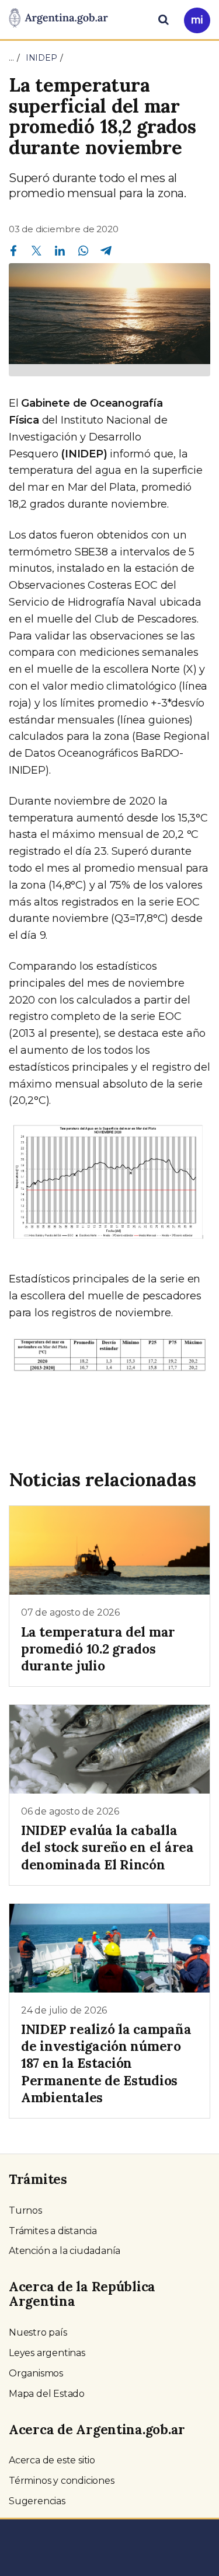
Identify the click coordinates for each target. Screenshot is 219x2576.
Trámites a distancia (53, 2231)
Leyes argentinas (47, 2353)
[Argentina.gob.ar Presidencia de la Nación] (58, 19)
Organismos (36, 2373)
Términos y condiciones (62, 2481)
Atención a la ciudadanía (65, 2251)
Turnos (25, 2210)
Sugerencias (37, 2501)
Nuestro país (38, 2332)
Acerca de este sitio (52, 2460)
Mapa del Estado (47, 2394)
